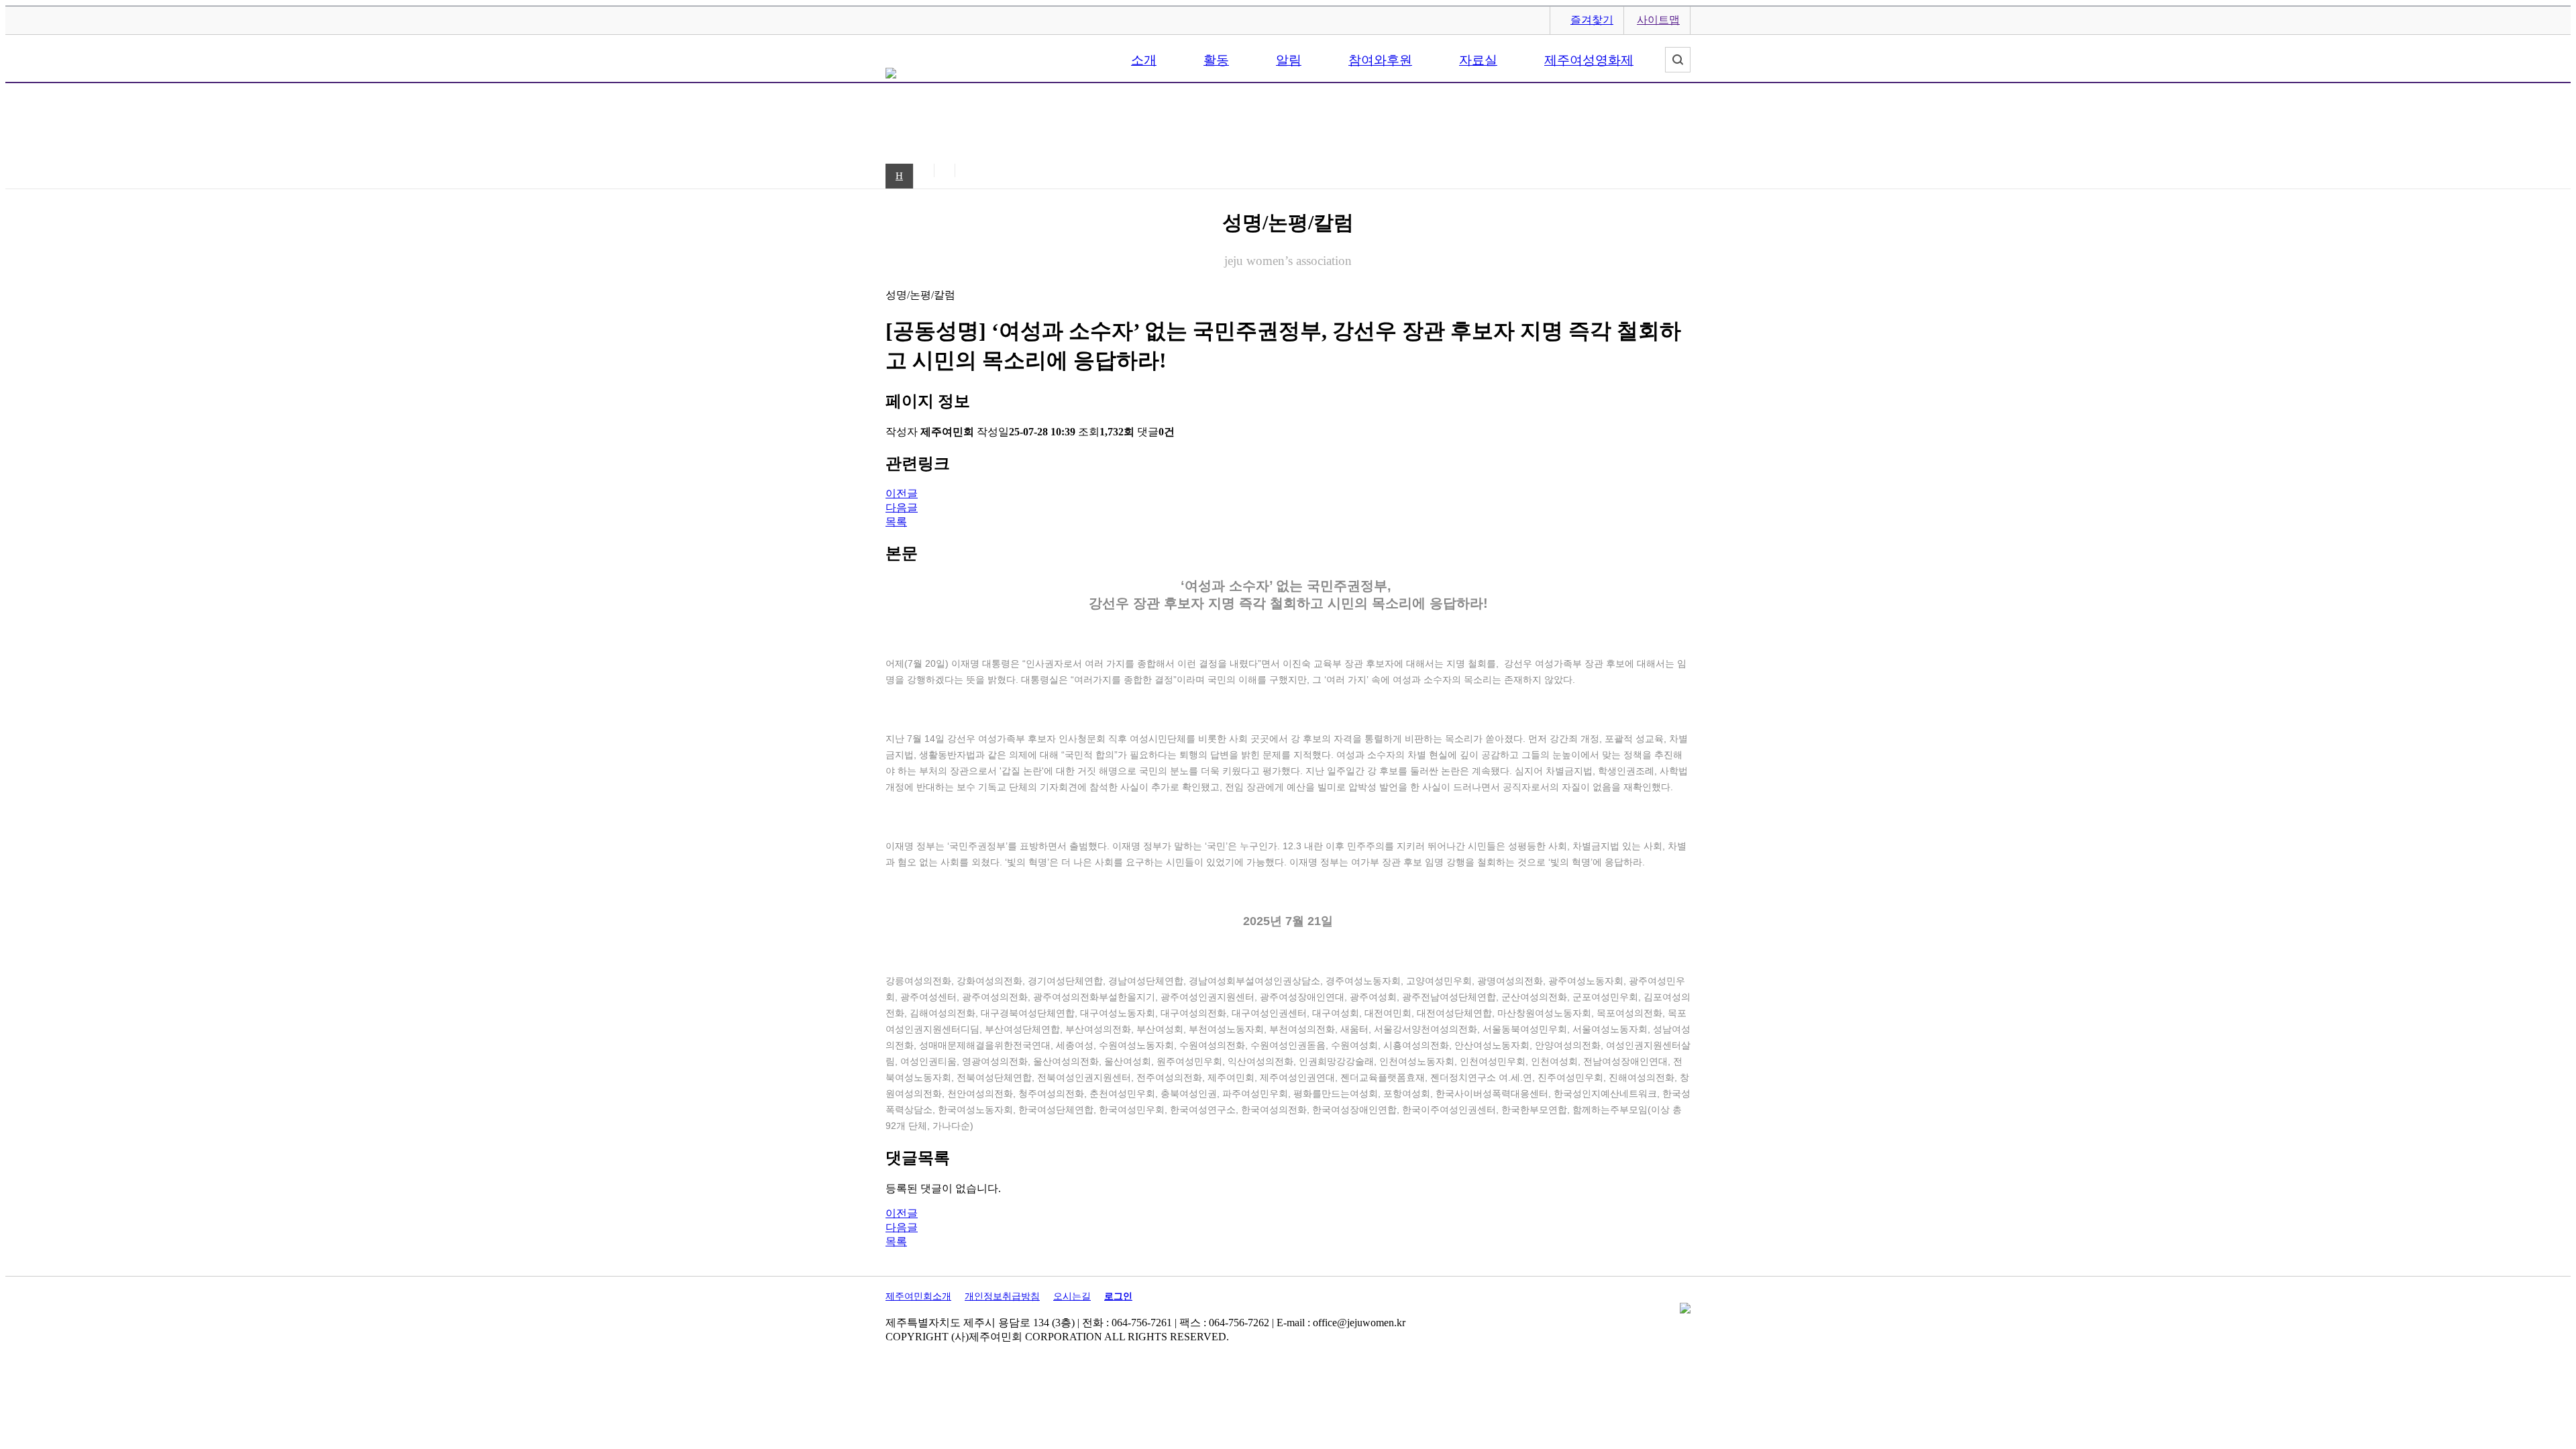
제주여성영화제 (1589, 60)
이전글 (902, 493)
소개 (1144, 60)
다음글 (902, 507)
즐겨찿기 (1592, 20)
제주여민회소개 (918, 1296)
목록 (896, 522)
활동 (1216, 60)
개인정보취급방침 (1002, 1296)
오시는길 (1072, 1296)
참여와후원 (1380, 60)
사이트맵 (1658, 20)
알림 (1289, 60)
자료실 (1478, 60)
